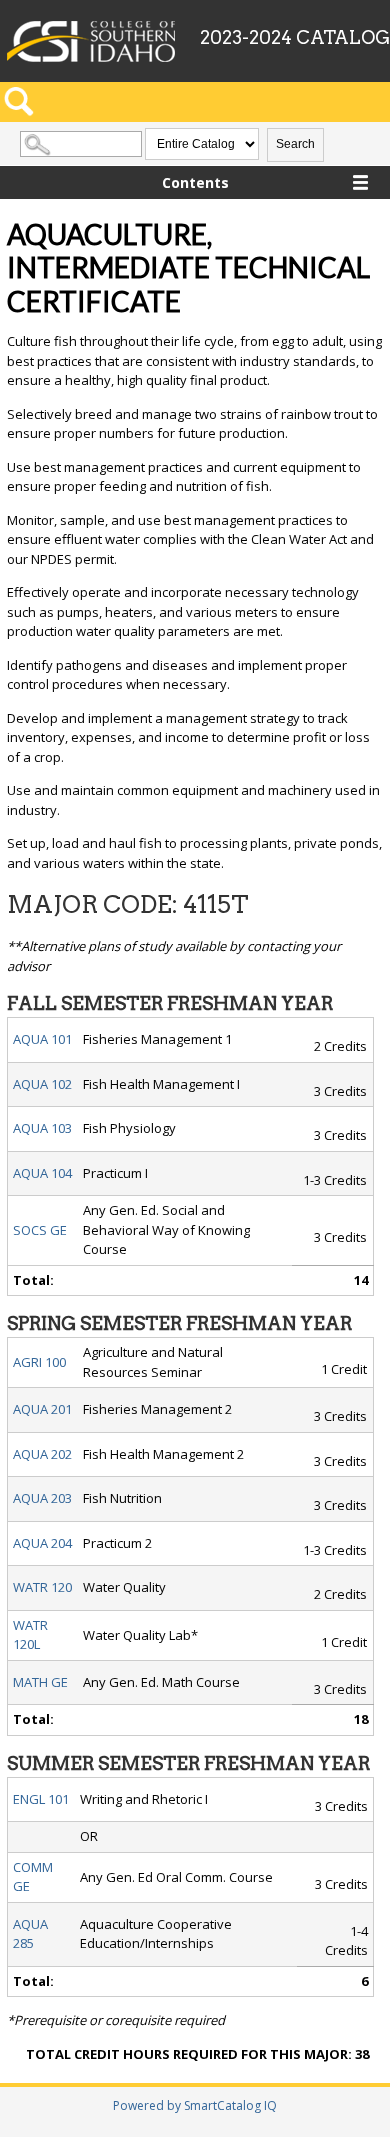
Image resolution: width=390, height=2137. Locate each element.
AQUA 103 (42, 1128)
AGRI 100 (39, 1362)
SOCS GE (40, 1230)
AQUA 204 (42, 1543)
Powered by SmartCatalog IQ (195, 2105)
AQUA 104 (42, 1173)
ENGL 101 (41, 1799)
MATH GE (40, 1682)
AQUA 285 (30, 1934)
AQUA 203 (42, 1498)
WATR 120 (42, 1587)
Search (295, 144)
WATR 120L (30, 1635)
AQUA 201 (42, 1409)
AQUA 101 (42, 1039)
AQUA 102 (42, 1084)
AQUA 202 (42, 1454)
